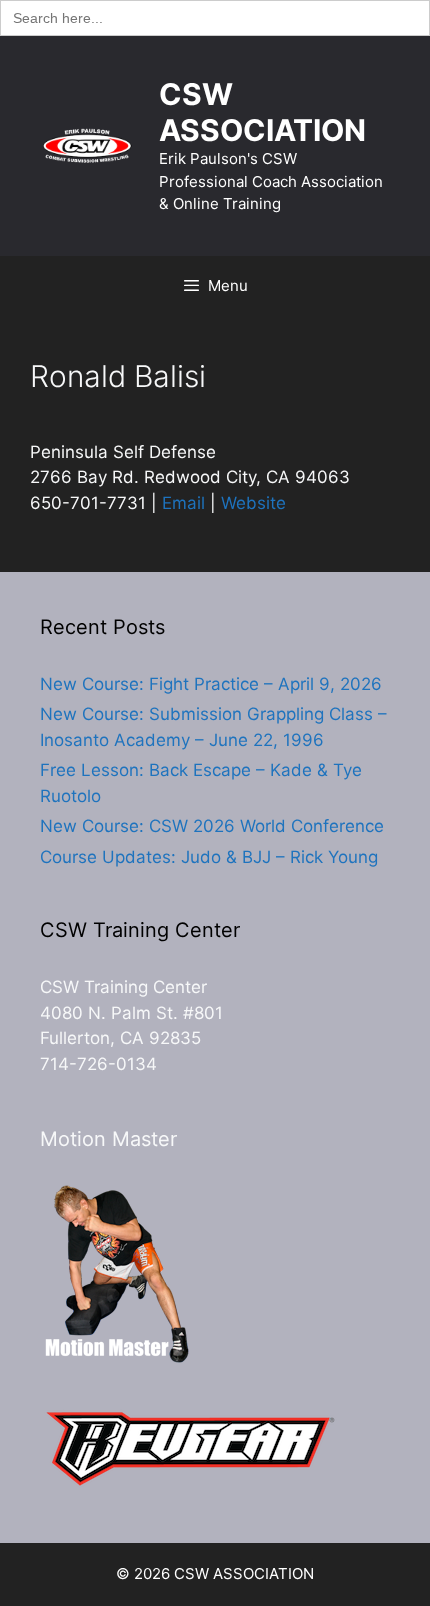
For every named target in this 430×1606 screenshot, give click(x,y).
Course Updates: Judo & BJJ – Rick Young (209, 857)
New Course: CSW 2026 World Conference (212, 826)
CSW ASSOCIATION (262, 112)
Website (253, 503)
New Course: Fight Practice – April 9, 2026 (211, 684)
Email (183, 503)
